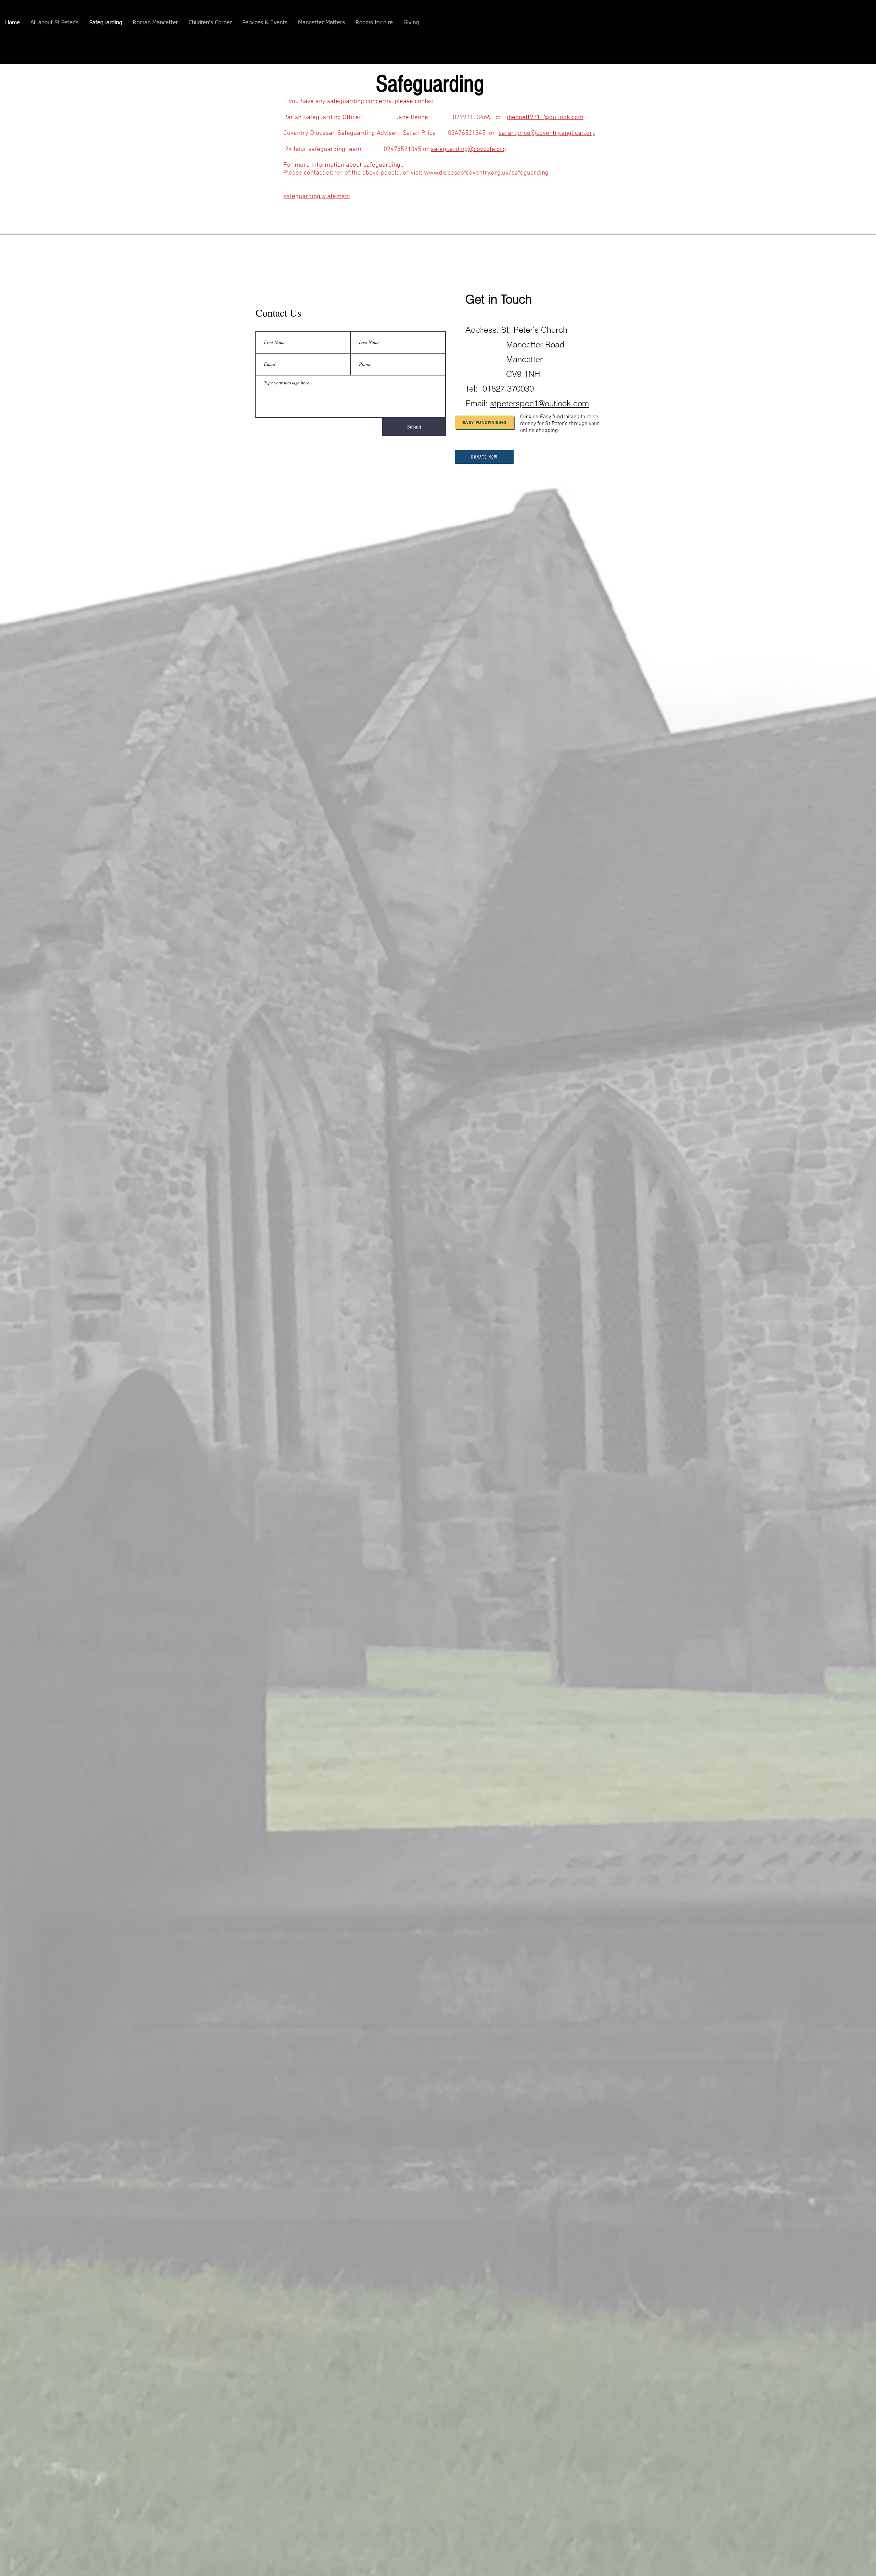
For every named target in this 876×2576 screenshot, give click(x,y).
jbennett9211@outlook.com (545, 118)
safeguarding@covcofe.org (468, 149)
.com (580, 403)
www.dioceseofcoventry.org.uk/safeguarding (486, 173)
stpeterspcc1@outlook (530, 403)
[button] (55, 23)
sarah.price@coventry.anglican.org (547, 133)
